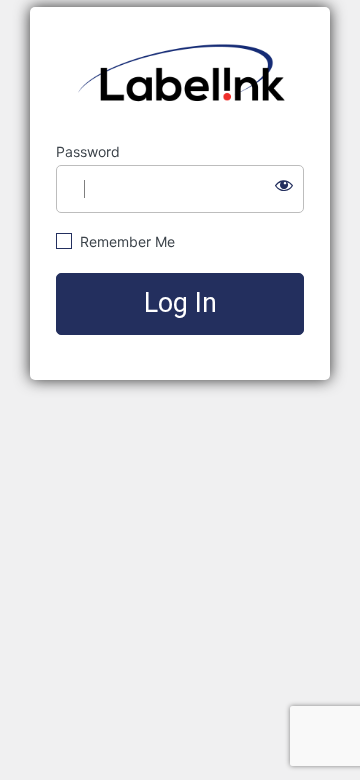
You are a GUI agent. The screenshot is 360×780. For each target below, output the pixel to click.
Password (88, 151)
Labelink (180, 75)
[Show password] (284, 185)
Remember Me (125, 241)
